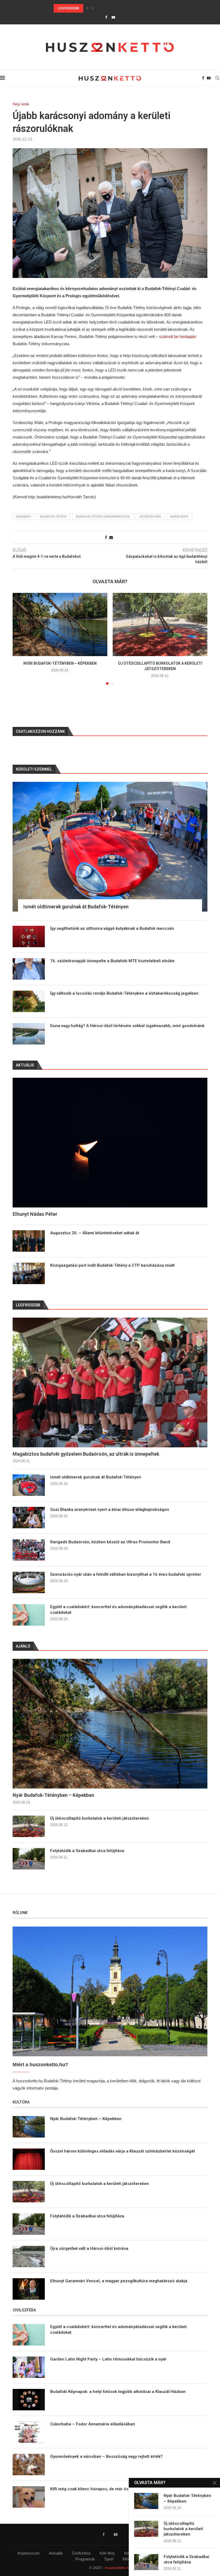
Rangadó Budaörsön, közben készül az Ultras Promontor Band (110, 1542)
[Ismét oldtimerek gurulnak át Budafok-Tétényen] (29, 1485)
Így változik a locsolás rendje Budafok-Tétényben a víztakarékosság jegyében (124, 993)
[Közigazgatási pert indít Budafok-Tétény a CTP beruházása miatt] (29, 1273)
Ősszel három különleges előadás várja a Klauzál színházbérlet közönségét (123, 2151)
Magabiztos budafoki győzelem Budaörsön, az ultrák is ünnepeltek (86, 1454)
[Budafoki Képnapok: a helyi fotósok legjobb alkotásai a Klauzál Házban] (29, 2400)
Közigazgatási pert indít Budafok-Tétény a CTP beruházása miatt (112, 1265)
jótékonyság (150, 516)
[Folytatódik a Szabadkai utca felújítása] (29, 1859)
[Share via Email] (111, 537)
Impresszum (29, 2553)
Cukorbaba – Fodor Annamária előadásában (93, 2424)
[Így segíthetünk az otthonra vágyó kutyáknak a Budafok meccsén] (29, 936)
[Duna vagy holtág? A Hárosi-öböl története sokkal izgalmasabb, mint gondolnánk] (29, 1034)
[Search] (217, 78)
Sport (109, 2559)
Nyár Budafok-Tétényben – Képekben (60, 663)
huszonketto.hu (118, 2568)
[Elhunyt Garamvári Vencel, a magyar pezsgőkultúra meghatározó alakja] (29, 2289)
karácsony (179, 516)
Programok (85, 2559)
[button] (87, 8)
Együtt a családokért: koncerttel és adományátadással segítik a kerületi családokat (118, 1610)
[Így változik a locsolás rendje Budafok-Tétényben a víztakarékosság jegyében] (29, 1001)
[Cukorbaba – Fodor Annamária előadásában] (29, 2432)
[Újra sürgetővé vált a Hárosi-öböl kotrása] (29, 2257)
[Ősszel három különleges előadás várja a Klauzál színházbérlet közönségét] (29, 2159)
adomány (23, 516)
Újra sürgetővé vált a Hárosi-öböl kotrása (89, 2248)
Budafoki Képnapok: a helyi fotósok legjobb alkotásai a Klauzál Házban (118, 2392)
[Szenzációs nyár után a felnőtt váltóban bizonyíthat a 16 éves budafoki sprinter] (29, 1582)
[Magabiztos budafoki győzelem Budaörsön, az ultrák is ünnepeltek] (110, 1382)
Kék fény (107, 2553)
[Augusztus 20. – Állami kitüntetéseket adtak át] (29, 1241)
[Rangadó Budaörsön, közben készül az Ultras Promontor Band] (29, 1550)
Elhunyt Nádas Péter (35, 1214)
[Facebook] (106, 17)
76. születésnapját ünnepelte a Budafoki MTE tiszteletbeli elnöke (112, 961)
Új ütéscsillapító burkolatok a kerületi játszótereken (100, 1818)
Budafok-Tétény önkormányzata (103, 516)
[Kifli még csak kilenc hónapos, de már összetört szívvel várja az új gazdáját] (29, 2497)
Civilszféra (81, 2553)
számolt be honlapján (178, 337)
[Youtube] (113, 17)
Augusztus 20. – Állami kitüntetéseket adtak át (95, 1233)
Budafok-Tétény (53, 516)
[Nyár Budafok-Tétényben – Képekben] (60, 624)
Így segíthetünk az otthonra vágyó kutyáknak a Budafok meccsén (112, 928)
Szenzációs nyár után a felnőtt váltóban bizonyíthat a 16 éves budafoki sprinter (126, 1574)
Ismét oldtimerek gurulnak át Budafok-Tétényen (96, 1477)
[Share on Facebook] (106, 537)
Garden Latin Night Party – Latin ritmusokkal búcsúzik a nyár (108, 2359)
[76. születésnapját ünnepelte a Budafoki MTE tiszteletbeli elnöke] (29, 969)
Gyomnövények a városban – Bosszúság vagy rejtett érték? (106, 2456)
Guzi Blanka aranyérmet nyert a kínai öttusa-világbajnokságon (113, 8)
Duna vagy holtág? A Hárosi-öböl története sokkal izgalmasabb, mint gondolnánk (127, 1026)
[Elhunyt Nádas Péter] (110, 1143)
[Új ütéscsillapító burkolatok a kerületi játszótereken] (160, 624)
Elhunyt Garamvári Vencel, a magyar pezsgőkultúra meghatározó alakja (119, 2281)
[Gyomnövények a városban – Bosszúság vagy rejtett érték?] (29, 2465)
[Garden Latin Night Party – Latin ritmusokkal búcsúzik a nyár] (29, 2367)
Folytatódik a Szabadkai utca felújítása (87, 1851)
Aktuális (56, 2553)
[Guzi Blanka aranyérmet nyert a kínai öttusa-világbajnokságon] (29, 1518)
